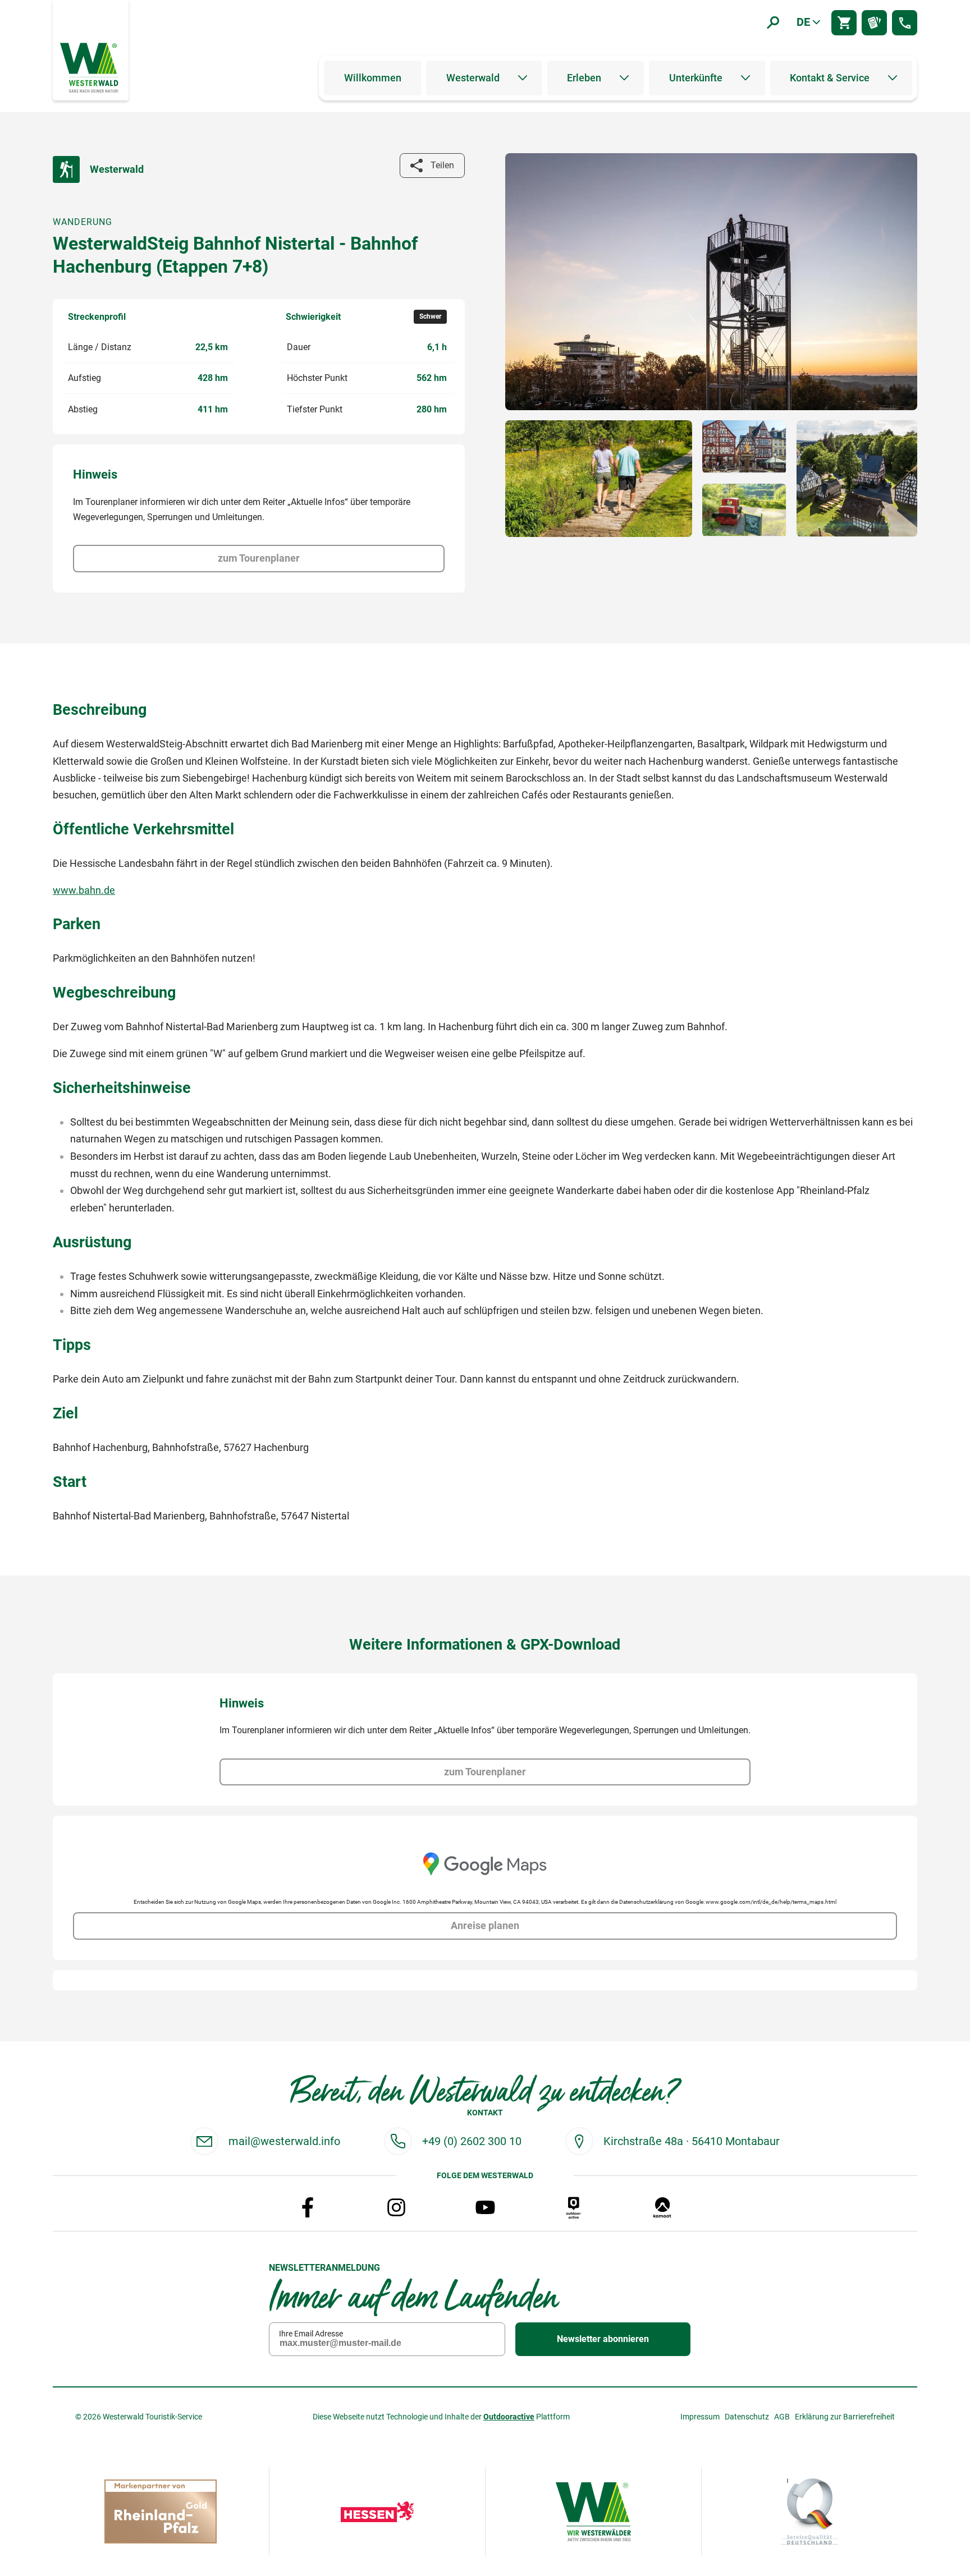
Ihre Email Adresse (311, 2334)
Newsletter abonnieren (603, 2339)
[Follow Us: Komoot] (662, 2207)
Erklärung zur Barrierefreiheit (845, 2417)
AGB (782, 2417)
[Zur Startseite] (90, 67)
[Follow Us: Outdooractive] (574, 2207)
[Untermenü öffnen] (523, 78)
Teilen (442, 165)
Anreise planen (485, 1926)
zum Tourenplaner (259, 558)
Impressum (700, 2417)
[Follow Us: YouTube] (485, 2207)
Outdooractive (509, 2417)
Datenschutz (747, 2417)
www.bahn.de (84, 890)
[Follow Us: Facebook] (308, 2207)
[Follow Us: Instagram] (396, 2207)
